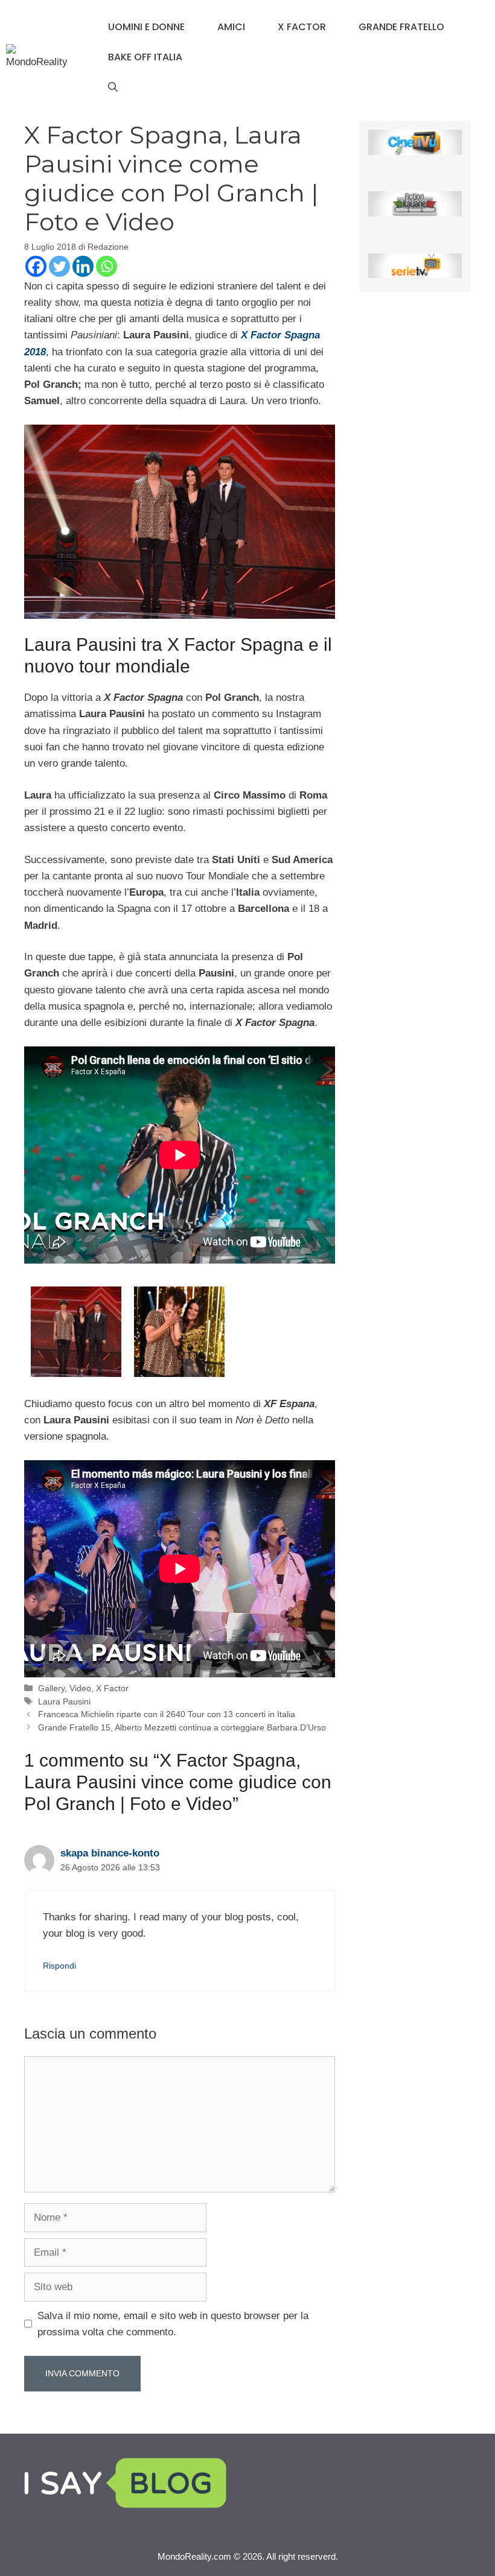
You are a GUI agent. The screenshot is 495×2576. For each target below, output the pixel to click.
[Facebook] (36, 266)
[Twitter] (59, 266)
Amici (231, 27)
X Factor (302, 27)
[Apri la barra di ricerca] (113, 87)
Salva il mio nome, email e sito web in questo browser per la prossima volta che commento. (173, 2324)
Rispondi (59, 1966)
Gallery (51, 1688)
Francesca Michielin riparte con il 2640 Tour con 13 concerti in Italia (167, 1714)
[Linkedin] (83, 266)
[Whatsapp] (107, 266)
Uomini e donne (146, 27)
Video (80, 1688)
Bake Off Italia (145, 57)
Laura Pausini (64, 1701)
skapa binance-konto (110, 1853)
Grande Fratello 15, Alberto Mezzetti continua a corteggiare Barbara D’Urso (182, 1727)
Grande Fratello (401, 27)
